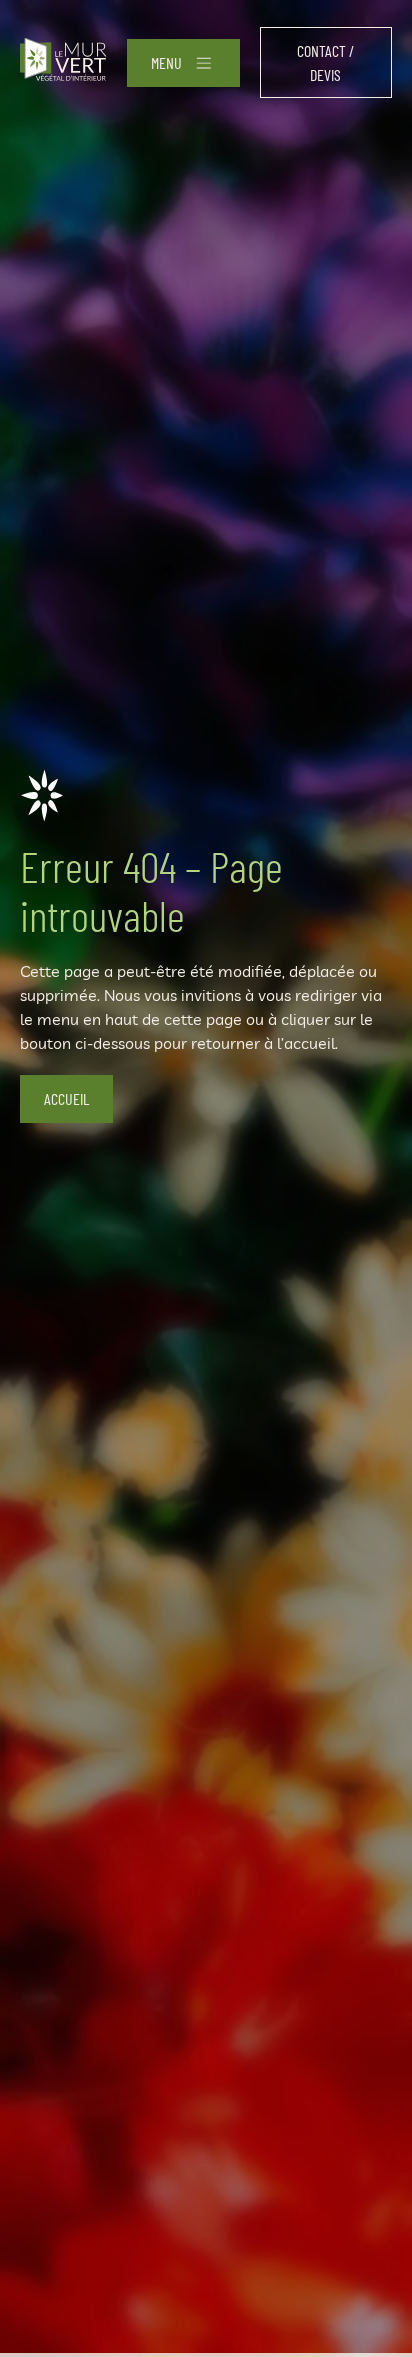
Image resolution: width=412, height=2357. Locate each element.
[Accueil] (63, 62)
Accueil (66, 1098)
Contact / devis (325, 62)
